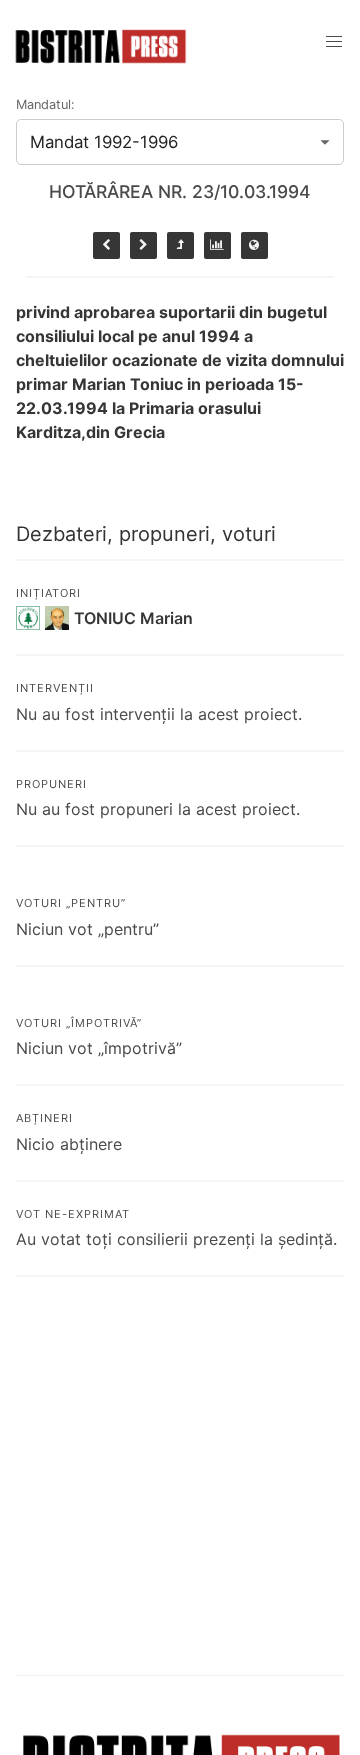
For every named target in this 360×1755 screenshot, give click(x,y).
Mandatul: (45, 104)
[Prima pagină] (254, 245)
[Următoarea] (143, 245)
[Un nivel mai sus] (180, 245)
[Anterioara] (106, 245)
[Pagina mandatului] (217, 245)
